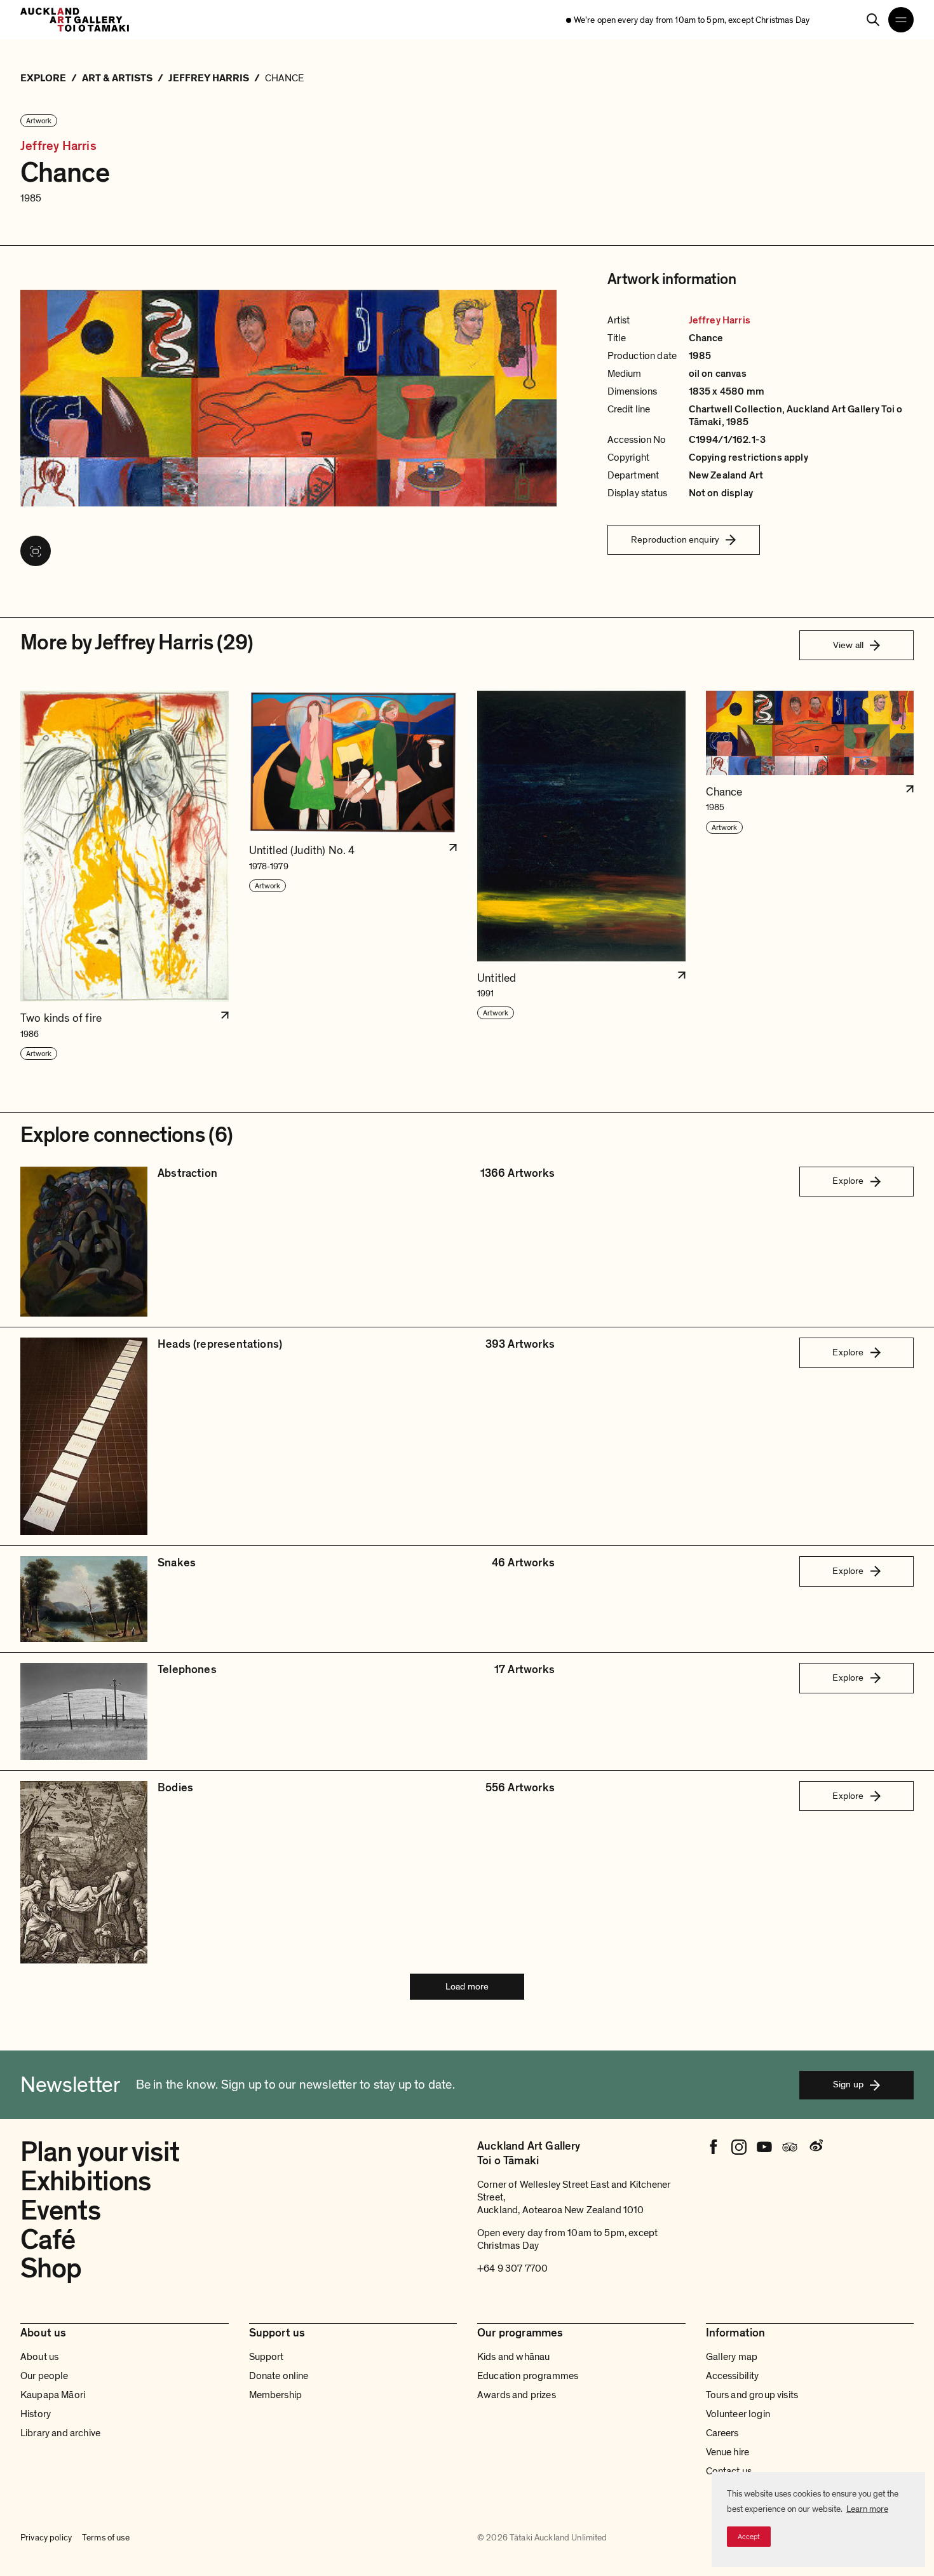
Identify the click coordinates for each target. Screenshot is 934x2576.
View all (848, 645)
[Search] (873, 20)
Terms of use (106, 2538)
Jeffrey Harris (58, 146)
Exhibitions (85, 2181)
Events (60, 2211)
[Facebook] (714, 2147)
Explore (848, 1181)
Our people (44, 2376)
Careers (722, 2433)
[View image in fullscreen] (36, 551)
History (36, 2414)
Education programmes (528, 2376)
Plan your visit (100, 2152)
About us (39, 2357)
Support (267, 2357)
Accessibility (733, 2376)
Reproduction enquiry (675, 539)
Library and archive (60, 2433)
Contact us (729, 2471)
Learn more (867, 2509)
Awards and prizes (517, 2395)
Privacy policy (46, 2538)
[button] (125, 876)
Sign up (848, 2084)
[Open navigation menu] (901, 20)
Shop (51, 2268)
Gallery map (732, 2357)
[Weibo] (815, 2147)
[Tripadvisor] (790, 2147)
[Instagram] (739, 2147)
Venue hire (728, 2452)
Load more (467, 1986)
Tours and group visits (752, 2395)
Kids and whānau (513, 2357)
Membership (276, 2395)
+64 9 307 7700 (512, 2268)
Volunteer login (738, 2414)
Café (48, 2240)
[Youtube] (764, 2147)
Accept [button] (749, 2537)
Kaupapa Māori (53, 2395)
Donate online (279, 2376)
